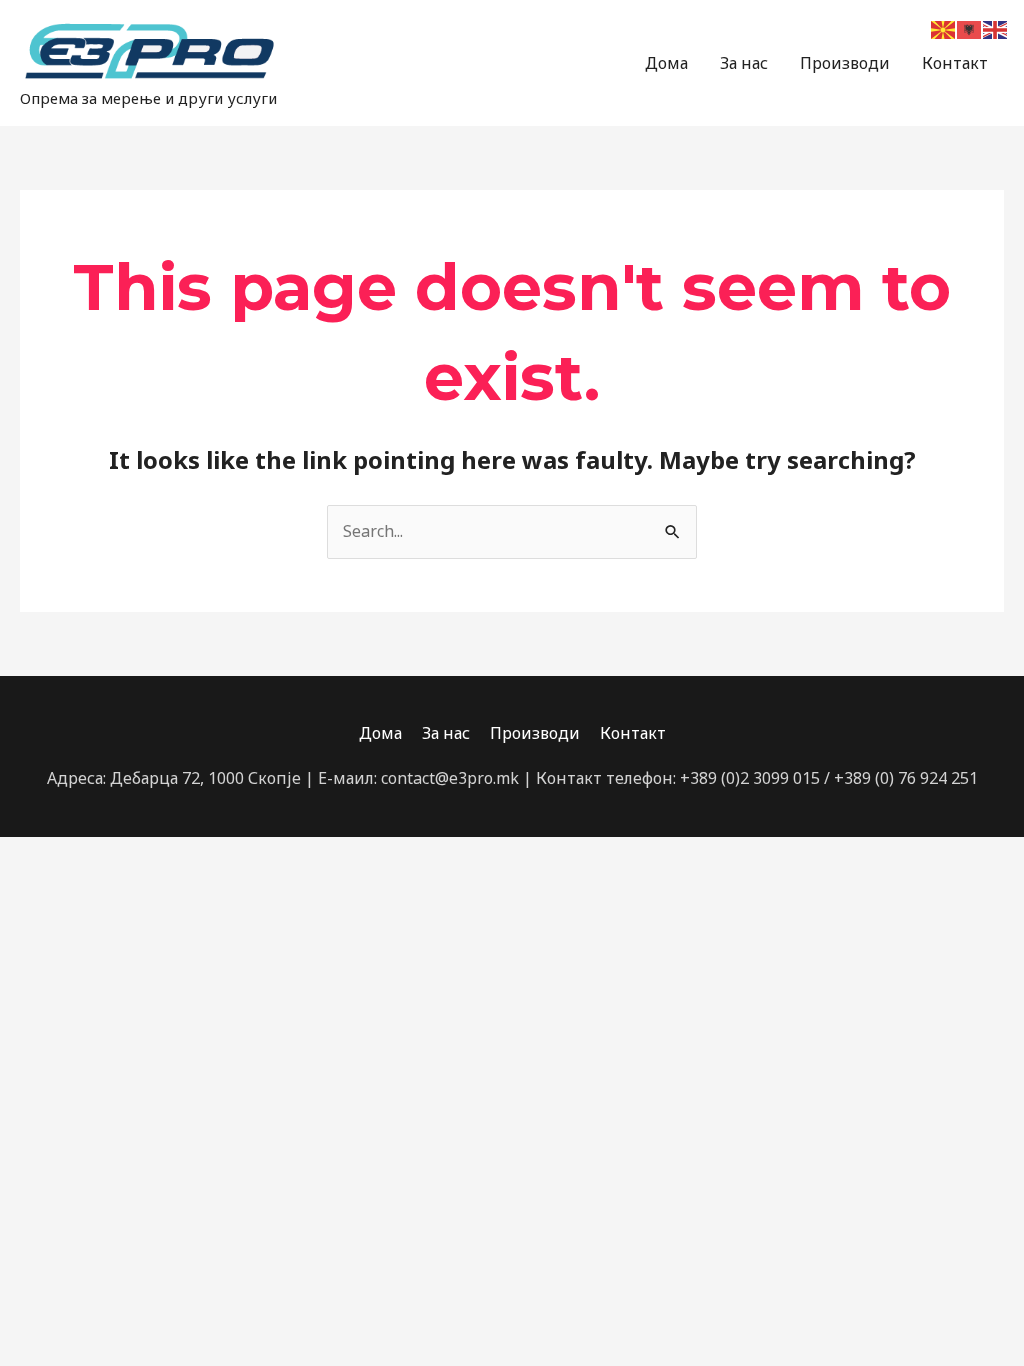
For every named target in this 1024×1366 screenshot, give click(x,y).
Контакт (955, 63)
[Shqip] (970, 28)
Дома (666, 63)
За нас (744, 63)
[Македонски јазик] (944, 28)
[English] (996, 28)
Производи (845, 63)
